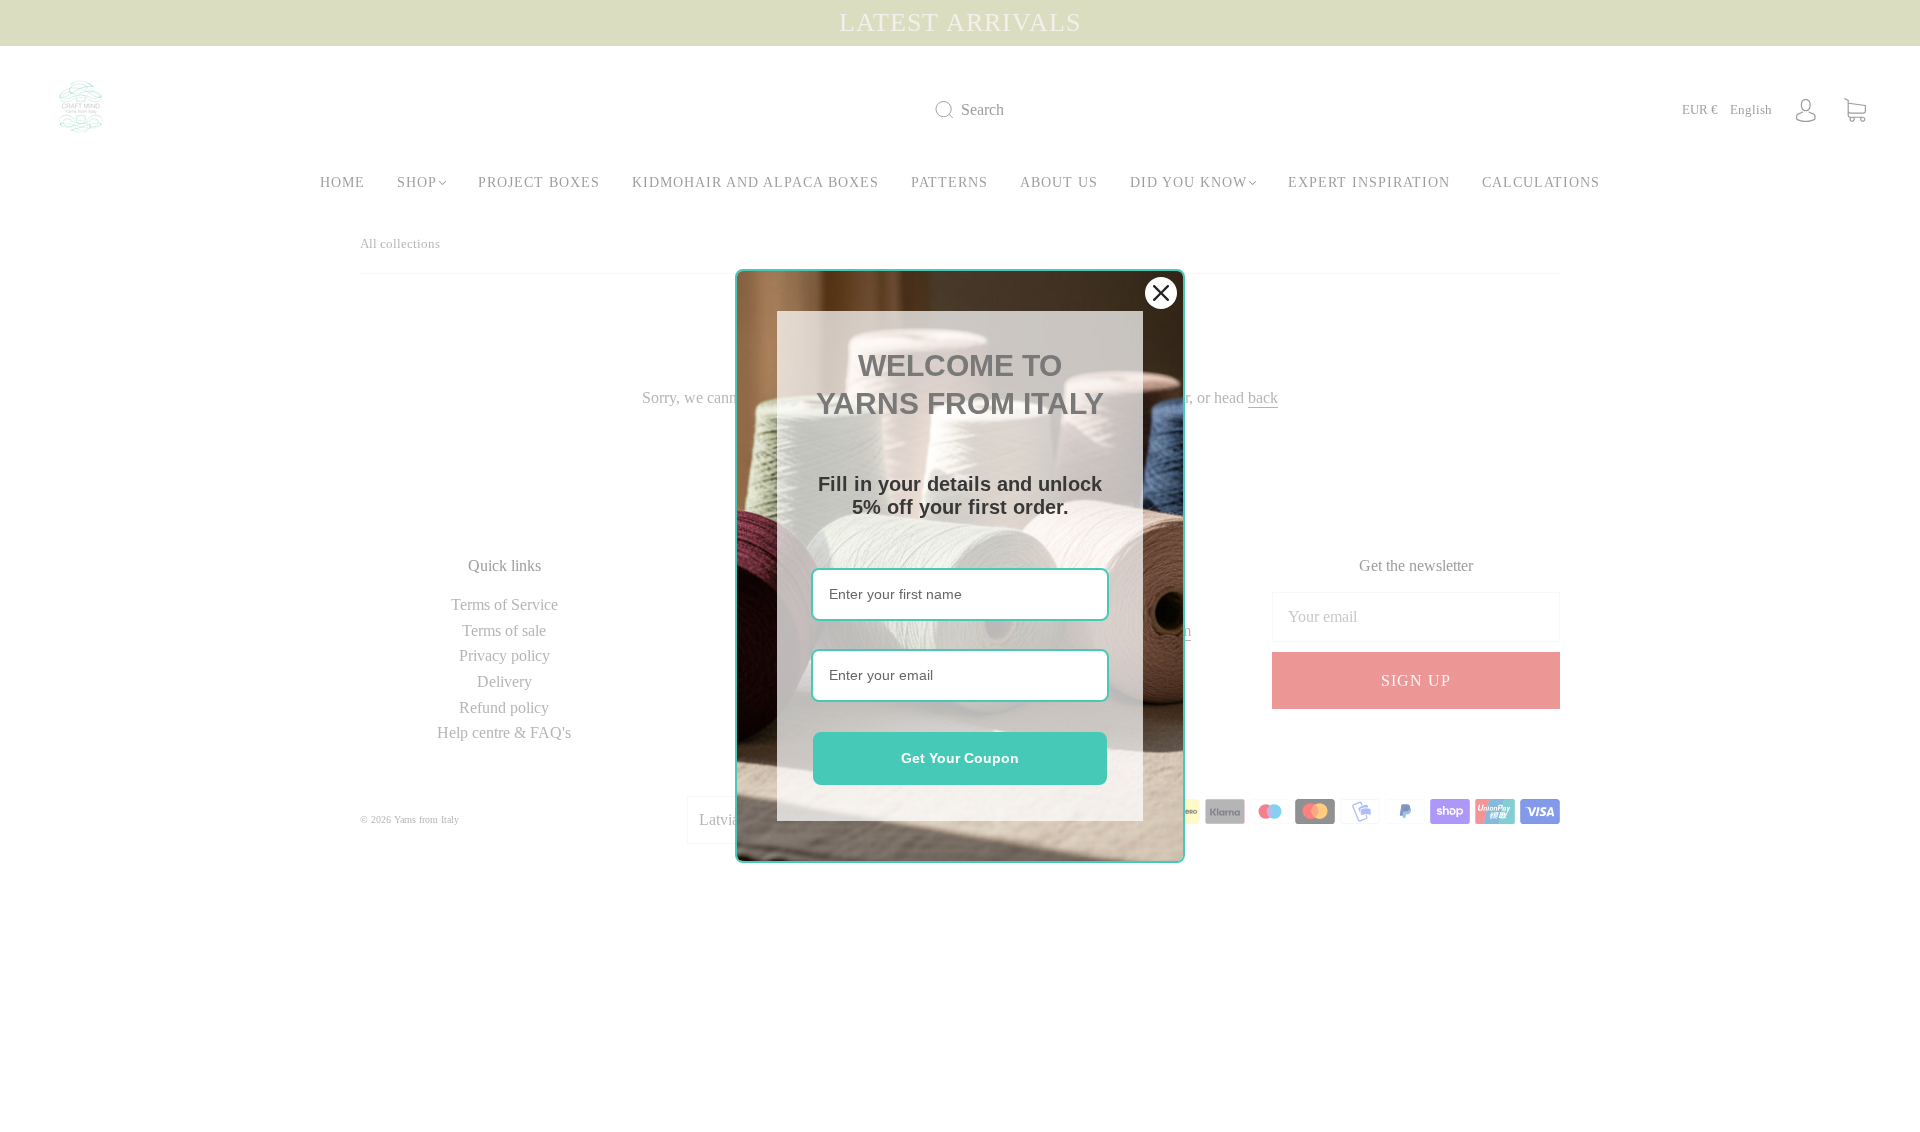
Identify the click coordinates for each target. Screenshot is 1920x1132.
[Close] (1161, 293)
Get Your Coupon (960, 758)
